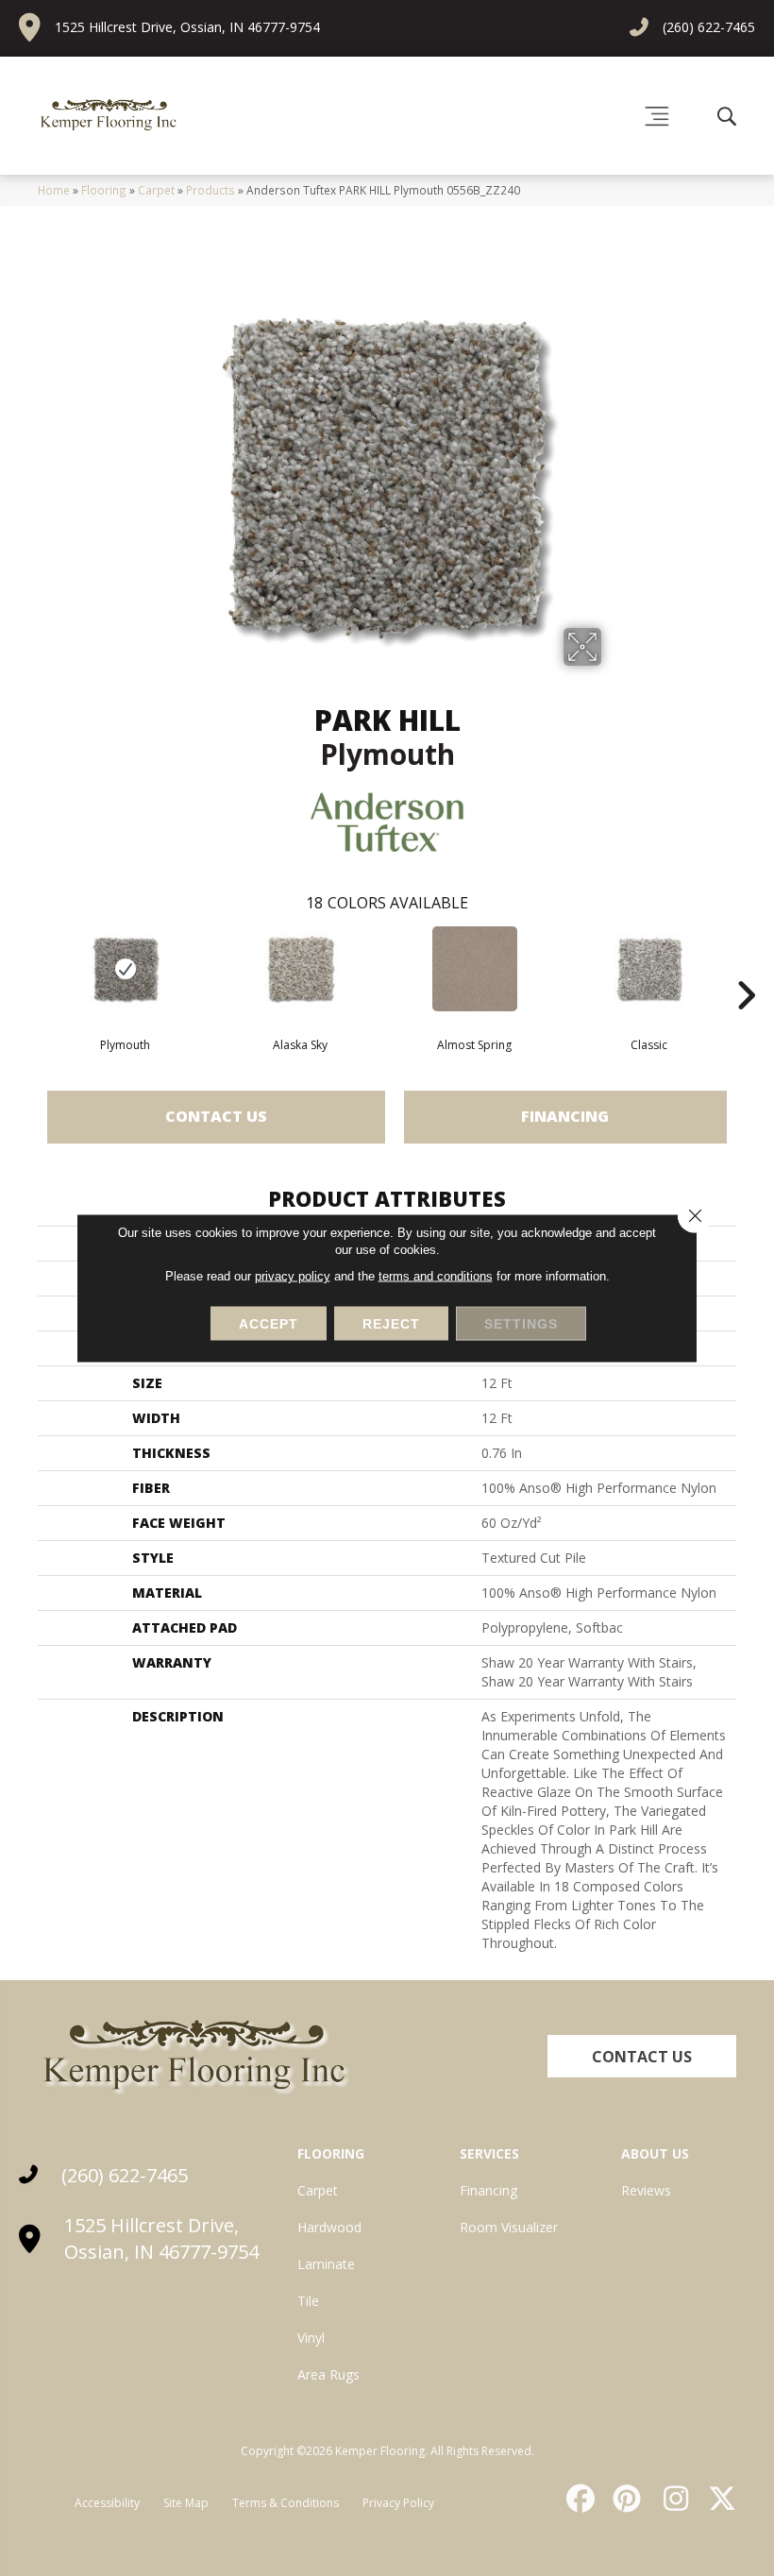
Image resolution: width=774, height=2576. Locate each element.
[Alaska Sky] (300, 969)
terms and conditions (436, 1276)
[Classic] (649, 969)
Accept (269, 1324)
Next (746, 967)
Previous (28, 967)
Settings (521, 1324)
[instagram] (671, 2499)
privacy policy (293, 1276)
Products (210, 190)
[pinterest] (625, 2499)
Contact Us (216, 1116)
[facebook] (578, 2499)
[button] (642, 2056)
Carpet (156, 190)
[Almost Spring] (474, 969)
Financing (565, 1116)
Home (54, 190)
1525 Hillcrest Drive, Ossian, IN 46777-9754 (187, 27)
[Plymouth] (125, 969)
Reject (391, 1324)
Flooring (104, 190)
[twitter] (718, 2499)
